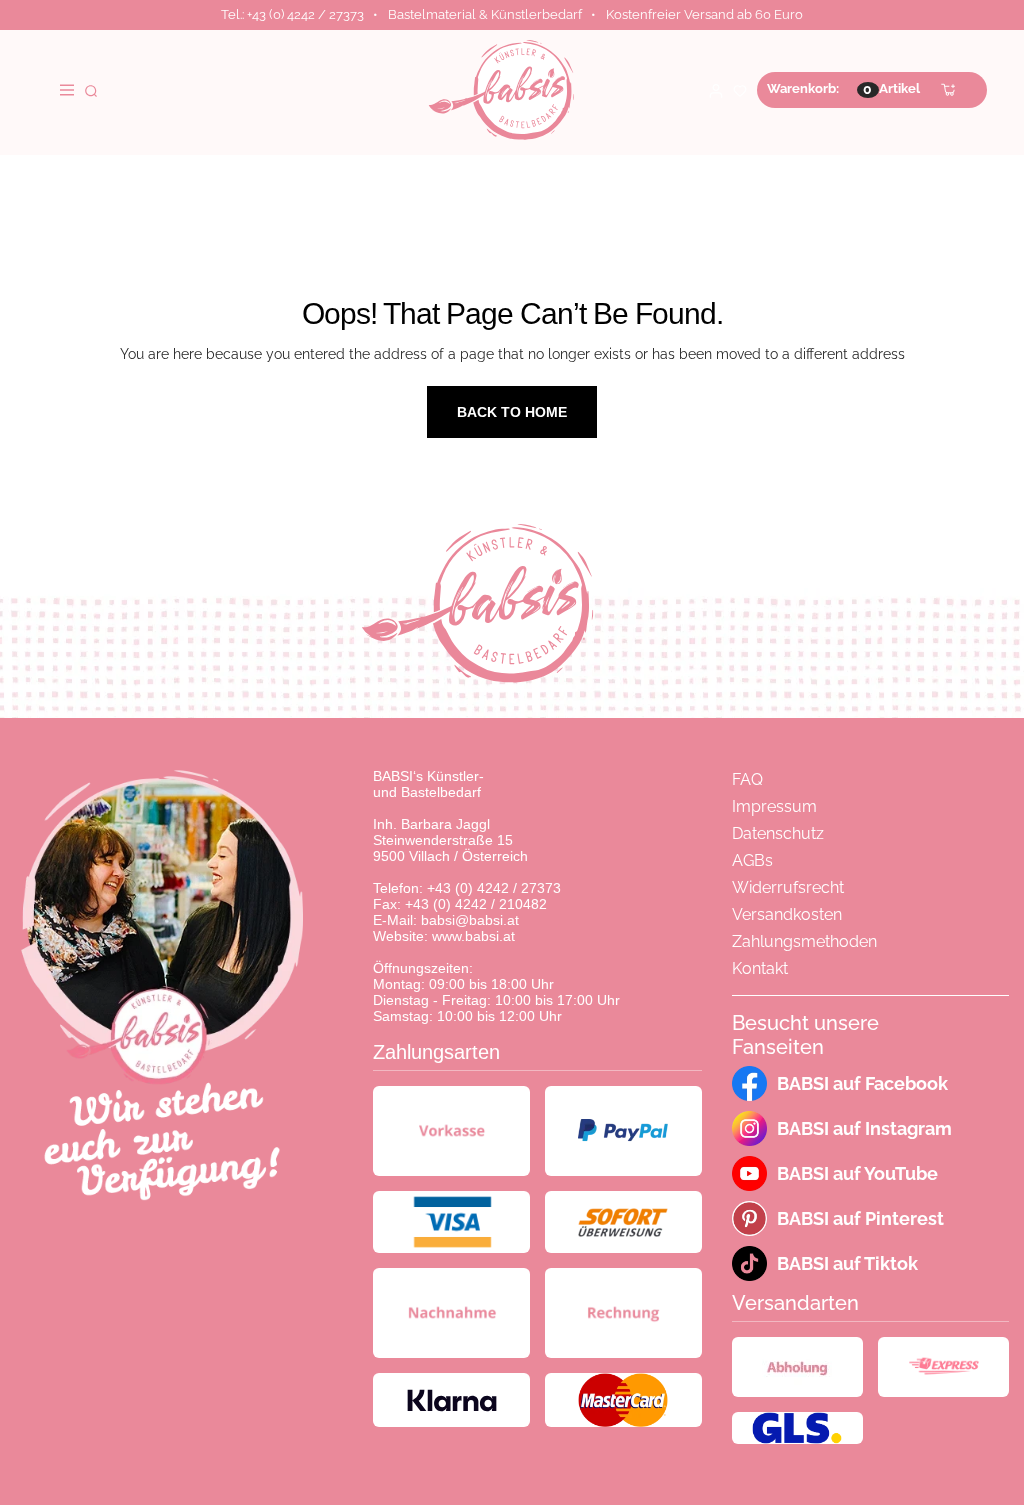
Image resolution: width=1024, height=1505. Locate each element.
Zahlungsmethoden (804, 941)
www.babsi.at (473, 936)
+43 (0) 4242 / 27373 (494, 888)
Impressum (774, 806)
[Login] (716, 89)
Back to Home (512, 412)
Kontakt (760, 968)
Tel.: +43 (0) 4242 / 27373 (292, 14)
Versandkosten (787, 914)
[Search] (91, 89)
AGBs (752, 860)
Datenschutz (778, 833)
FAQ (747, 779)
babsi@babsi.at (470, 920)
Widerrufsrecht (788, 887)
